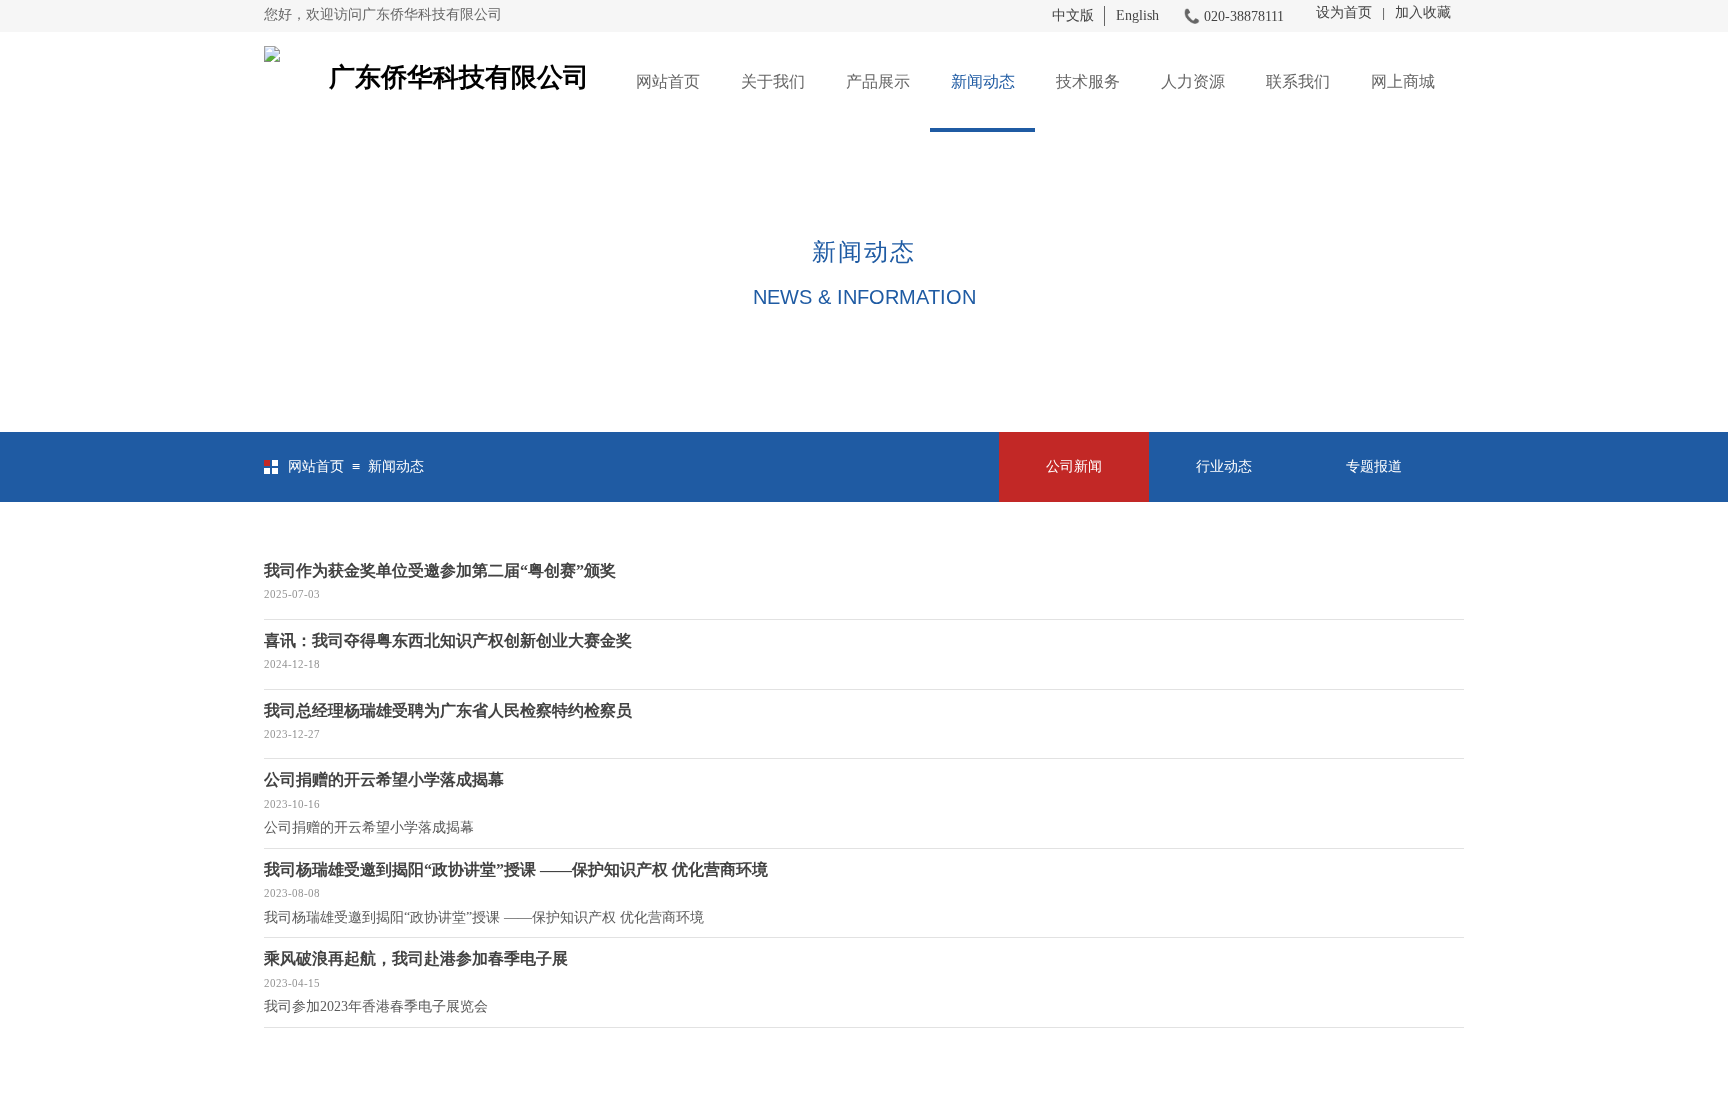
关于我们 (773, 81)
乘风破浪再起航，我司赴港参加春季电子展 (416, 958)
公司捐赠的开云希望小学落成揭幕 (384, 779)
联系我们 (1298, 81)
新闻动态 (983, 81)
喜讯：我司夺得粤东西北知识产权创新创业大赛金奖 (448, 640)
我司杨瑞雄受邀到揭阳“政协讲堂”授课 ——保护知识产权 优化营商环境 (516, 869)
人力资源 (1193, 81)
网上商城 (1403, 81)
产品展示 (878, 81)
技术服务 (1088, 81)
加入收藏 (1423, 12)
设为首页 (1344, 12)
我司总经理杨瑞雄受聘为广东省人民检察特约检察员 (448, 710)
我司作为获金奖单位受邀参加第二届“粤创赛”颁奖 (440, 570)
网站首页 (668, 81)
